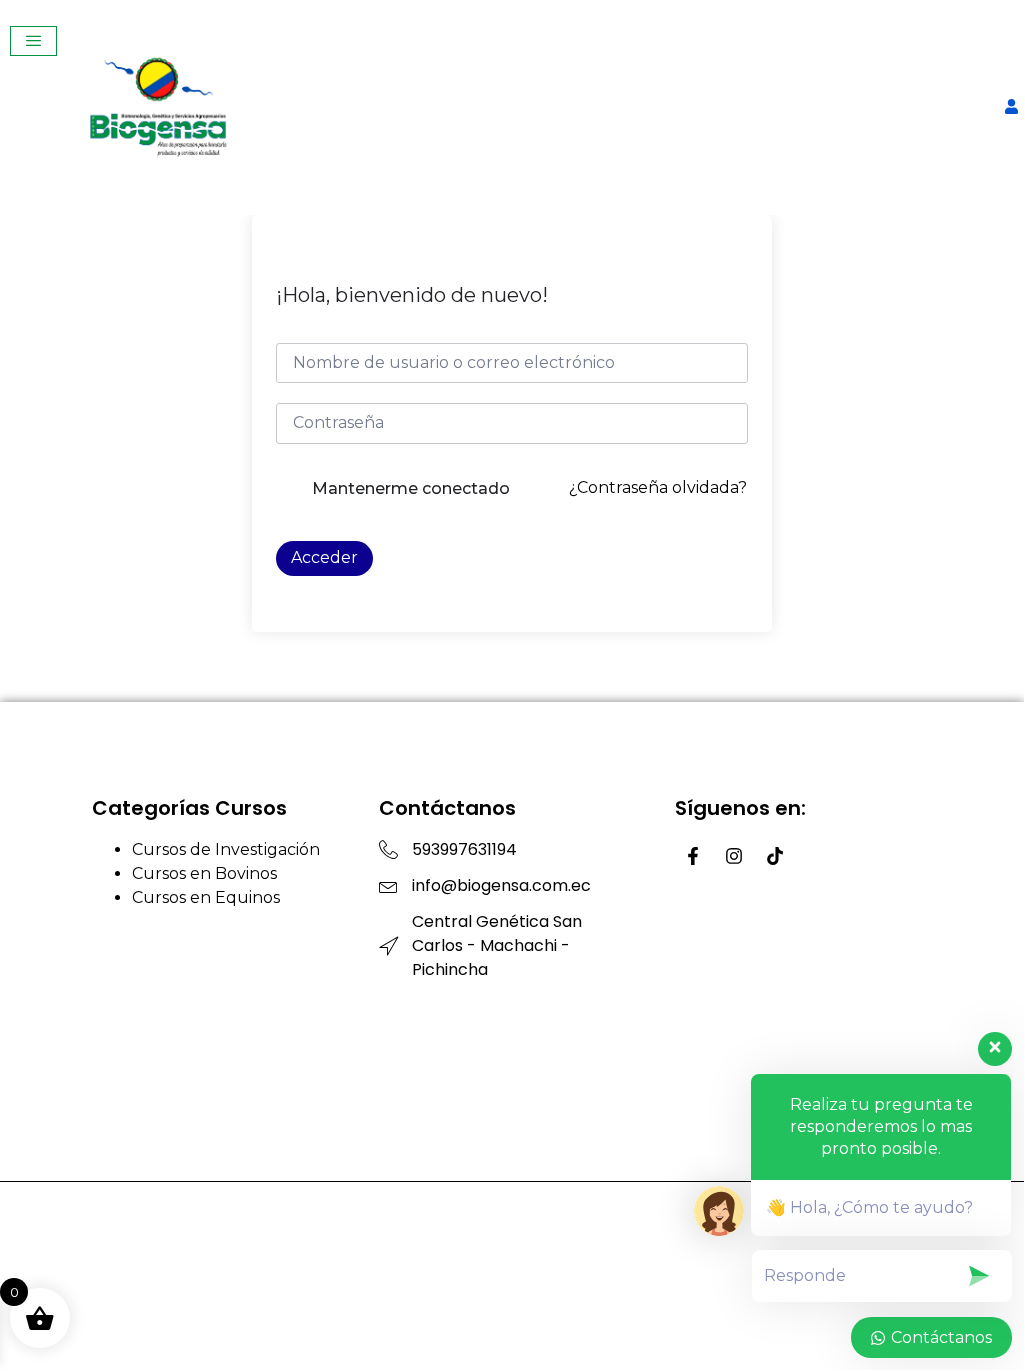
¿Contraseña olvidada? (658, 487)
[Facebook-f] (693, 856)
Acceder (324, 557)
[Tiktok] (775, 856)
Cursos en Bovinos (204, 873)
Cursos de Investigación (226, 849)
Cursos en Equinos (206, 897)
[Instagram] (734, 856)
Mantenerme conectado (411, 488)
